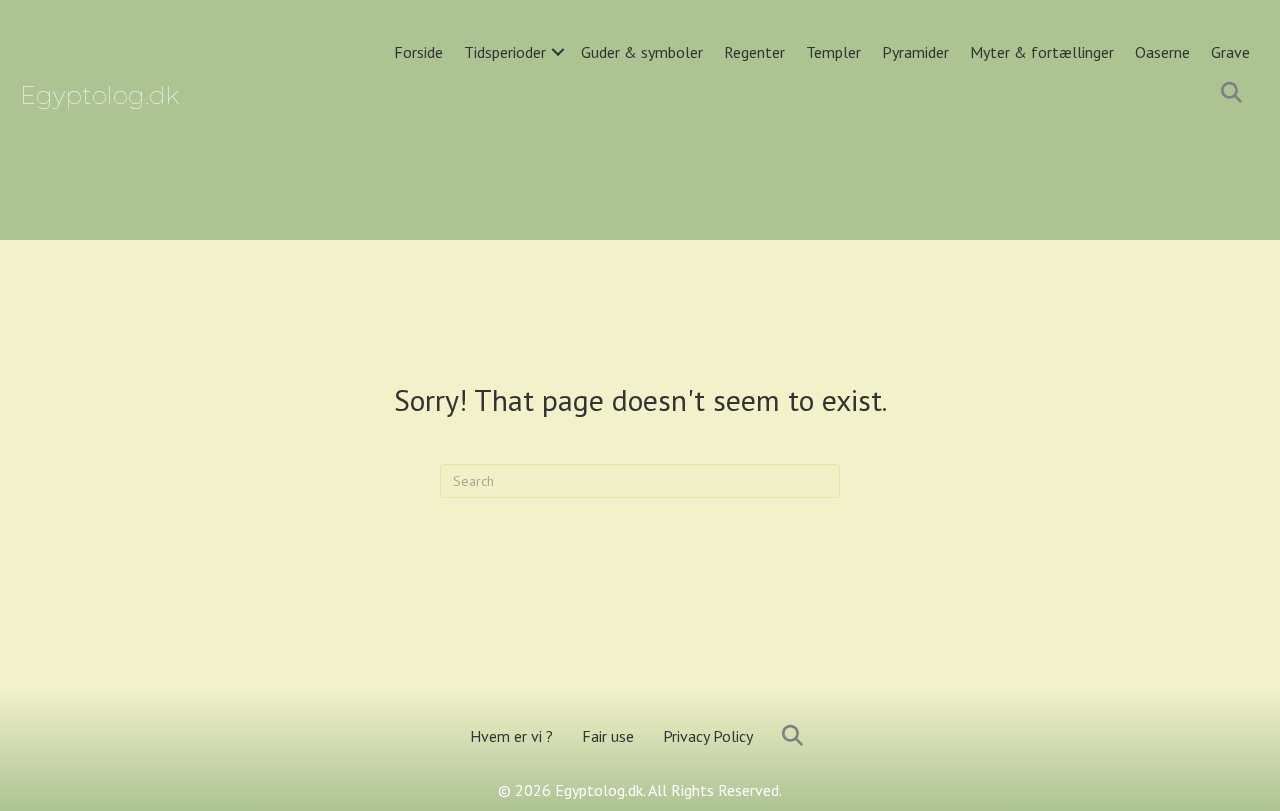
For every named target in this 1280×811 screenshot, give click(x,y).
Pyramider (915, 52)
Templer (833, 52)
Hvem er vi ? (511, 736)
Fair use (608, 736)
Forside (418, 52)
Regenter (754, 52)
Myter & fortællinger (1042, 52)
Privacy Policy (708, 736)
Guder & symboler (642, 52)
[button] (558, 52)
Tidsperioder (505, 52)
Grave (1230, 52)
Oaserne (1162, 52)
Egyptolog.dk (99, 95)
